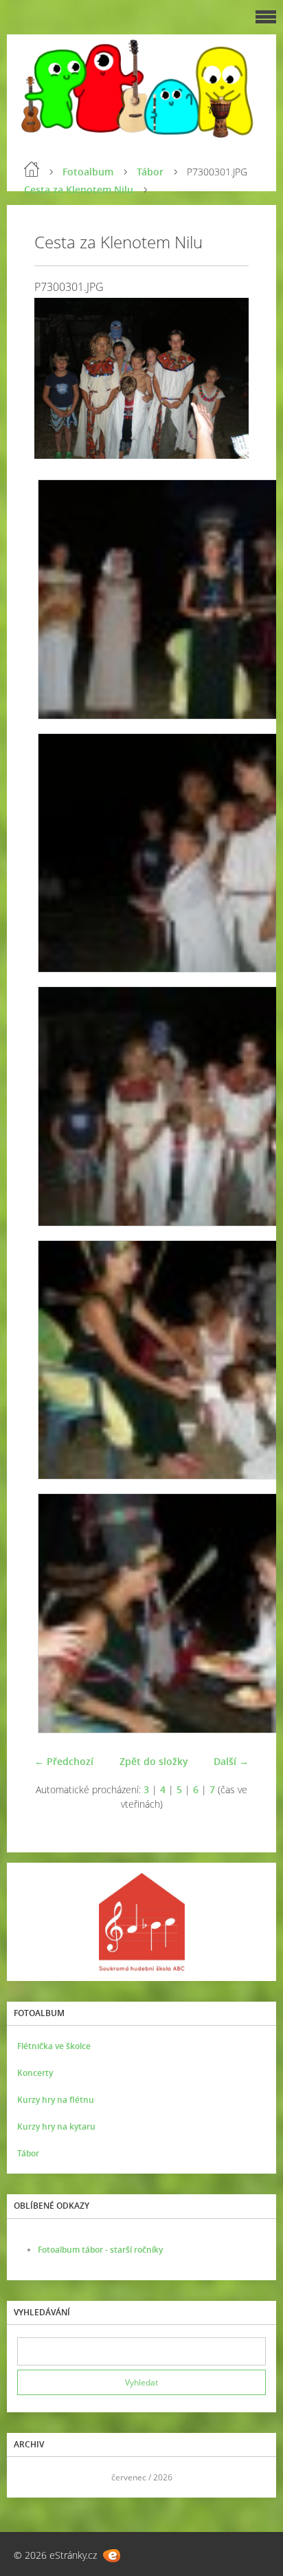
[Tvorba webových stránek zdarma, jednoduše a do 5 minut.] (112, 2556)
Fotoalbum (88, 172)
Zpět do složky (154, 1761)
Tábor (150, 172)
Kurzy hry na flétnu (56, 2100)
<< (32, 2477)
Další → (231, 1761)
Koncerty (35, 2073)
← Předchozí (64, 1761)
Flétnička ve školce (54, 2046)
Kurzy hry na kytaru (56, 2126)
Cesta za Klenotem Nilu (79, 190)
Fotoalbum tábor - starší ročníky (100, 2250)
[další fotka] (226, 378)
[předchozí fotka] (57, 378)
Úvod (32, 169)
